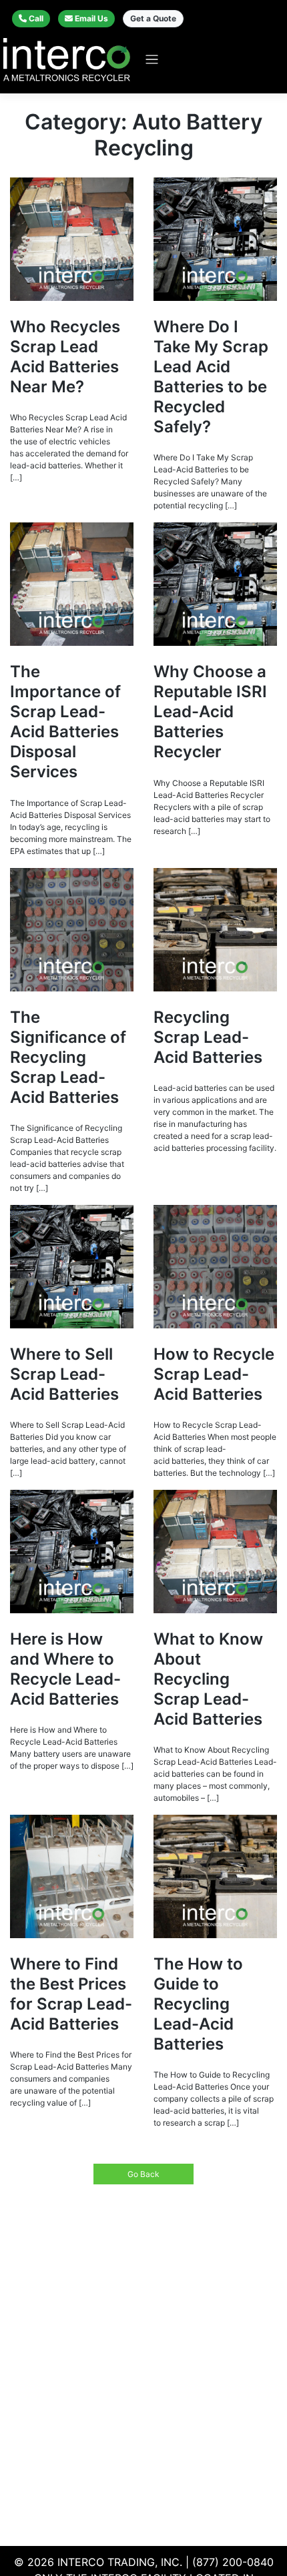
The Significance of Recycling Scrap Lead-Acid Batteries (68, 1057)
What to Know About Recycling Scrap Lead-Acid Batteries (208, 1679)
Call (36, 18)
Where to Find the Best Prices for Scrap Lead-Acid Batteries (71, 1994)
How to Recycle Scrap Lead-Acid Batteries (214, 1374)
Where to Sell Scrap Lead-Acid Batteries (64, 1374)
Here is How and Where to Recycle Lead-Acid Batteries (65, 1669)
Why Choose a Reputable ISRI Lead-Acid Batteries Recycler (210, 712)
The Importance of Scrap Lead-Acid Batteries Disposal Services (65, 722)
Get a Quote (153, 18)
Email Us (91, 18)
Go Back (143, 2174)
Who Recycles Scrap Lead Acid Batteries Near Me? (65, 357)
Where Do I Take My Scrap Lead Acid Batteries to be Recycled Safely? (211, 377)
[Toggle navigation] (152, 60)
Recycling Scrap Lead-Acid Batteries (208, 1037)
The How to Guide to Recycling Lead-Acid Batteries (198, 2004)
